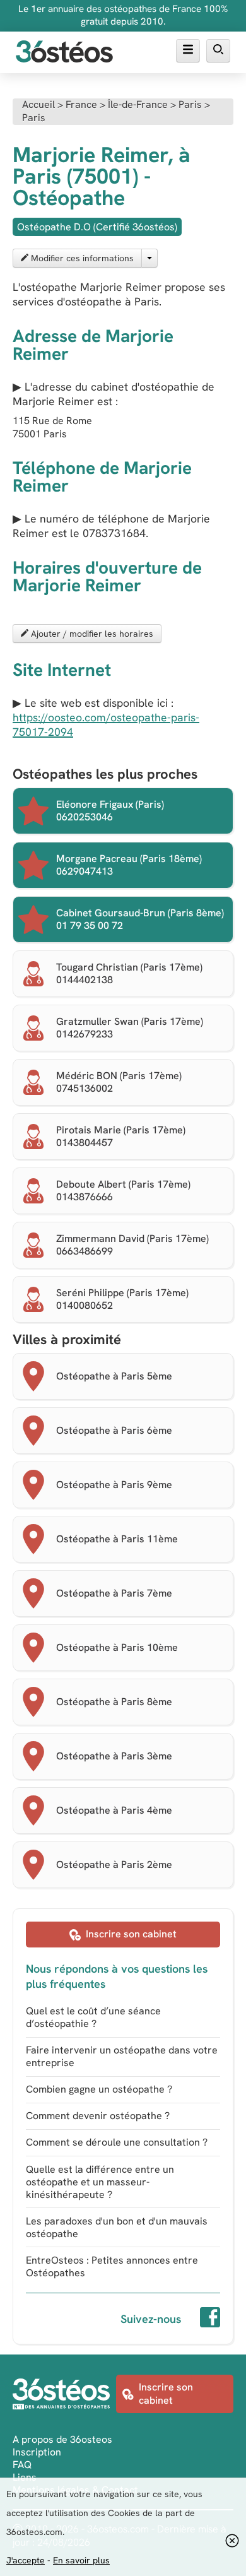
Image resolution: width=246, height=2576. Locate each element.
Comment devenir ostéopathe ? (98, 2116)
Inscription (37, 2452)
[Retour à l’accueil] (64, 53)
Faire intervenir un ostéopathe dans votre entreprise (122, 2056)
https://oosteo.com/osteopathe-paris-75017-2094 (106, 724)
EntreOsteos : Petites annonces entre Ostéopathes (112, 2266)
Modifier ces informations (81, 258)
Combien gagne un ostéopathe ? (99, 2089)
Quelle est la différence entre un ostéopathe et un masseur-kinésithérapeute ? (100, 2182)
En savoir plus (81, 2560)
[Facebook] (210, 2319)
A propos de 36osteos (62, 2439)
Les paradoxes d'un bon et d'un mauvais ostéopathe (117, 2227)
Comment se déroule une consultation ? (117, 2142)
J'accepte (26, 2560)
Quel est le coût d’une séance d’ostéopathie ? (93, 2017)
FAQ (22, 2465)
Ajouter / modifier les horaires (91, 634)
